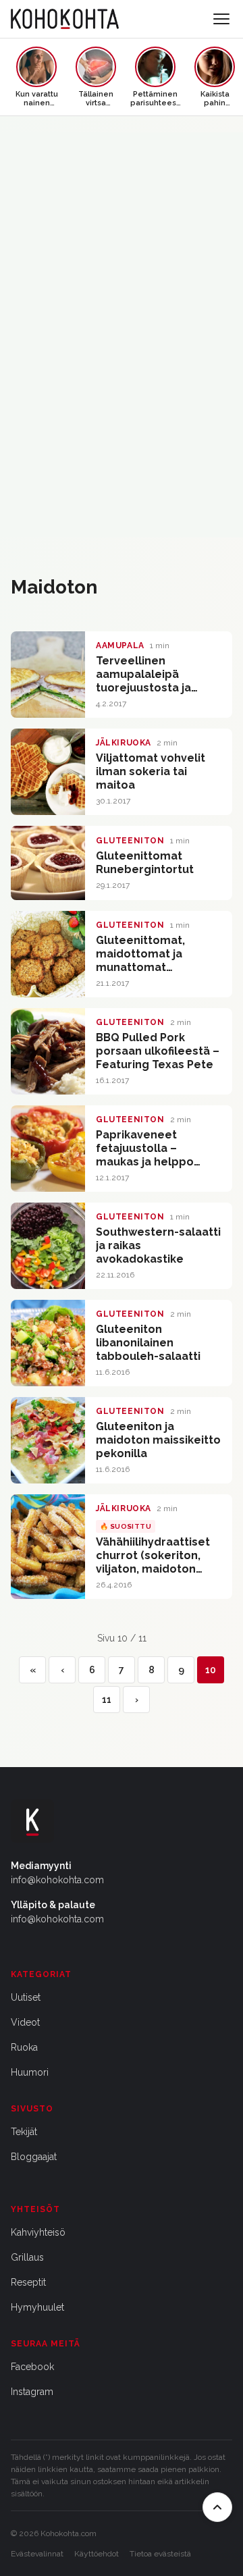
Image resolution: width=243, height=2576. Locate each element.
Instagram (32, 2392)
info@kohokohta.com (57, 1880)
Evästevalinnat (37, 2554)
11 (107, 1700)
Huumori (30, 2072)
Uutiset (26, 1997)
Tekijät (24, 2132)
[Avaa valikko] (221, 19)
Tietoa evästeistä (160, 2554)
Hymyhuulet (37, 2307)
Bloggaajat (34, 2157)
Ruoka (24, 2047)
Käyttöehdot (97, 2554)
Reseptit (28, 2282)
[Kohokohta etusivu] (65, 19)
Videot (25, 2022)
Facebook (32, 2367)
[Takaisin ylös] (217, 2507)
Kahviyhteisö (38, 2232)
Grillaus (27, 2257)
